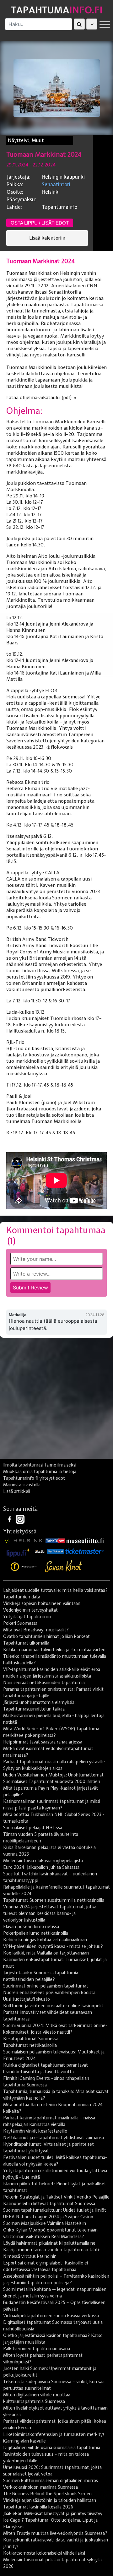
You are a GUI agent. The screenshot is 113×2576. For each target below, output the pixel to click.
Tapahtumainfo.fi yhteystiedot (34, 1478)
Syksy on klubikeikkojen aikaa (33, 1768)
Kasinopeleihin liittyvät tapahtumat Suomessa (49, 2204)
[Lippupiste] (19, 1551)
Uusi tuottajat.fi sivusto (27, 1999)
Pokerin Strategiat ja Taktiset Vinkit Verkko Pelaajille (56, 2197)
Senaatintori (56, 184)
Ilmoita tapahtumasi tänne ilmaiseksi (40, 1465)
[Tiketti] (40, 1551)
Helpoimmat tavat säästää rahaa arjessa (43, 1742)
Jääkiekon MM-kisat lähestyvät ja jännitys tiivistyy (53, 2514)
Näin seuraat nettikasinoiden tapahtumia (44, 1683)
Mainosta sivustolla (22, 1485)
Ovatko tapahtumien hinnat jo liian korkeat (46, 1636)
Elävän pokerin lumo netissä (31, 1927)
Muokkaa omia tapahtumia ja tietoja (40, 1472)
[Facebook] (10, 1519)
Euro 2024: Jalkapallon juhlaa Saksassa (41, 1867)
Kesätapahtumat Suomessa (31, 2039)
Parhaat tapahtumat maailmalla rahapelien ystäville (54, 1762)
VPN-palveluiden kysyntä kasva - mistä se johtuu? (53, 1946)
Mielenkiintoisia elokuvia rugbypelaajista (43, 1861)
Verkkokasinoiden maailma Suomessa (40, 2487)
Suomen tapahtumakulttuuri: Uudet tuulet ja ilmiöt (55, 2210)
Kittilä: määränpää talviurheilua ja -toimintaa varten (54, 1650)
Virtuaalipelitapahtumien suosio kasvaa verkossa (51, 2316)
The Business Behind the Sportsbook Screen (47, 2494)
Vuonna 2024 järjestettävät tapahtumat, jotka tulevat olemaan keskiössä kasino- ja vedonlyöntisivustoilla (50, 1913)
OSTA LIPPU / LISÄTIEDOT (40, 223)
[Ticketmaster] (84, 1551)
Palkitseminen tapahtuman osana (37, 2349)
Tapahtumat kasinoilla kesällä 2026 (38, 2507)
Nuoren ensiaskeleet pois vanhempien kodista (49, 1993)
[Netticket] (55, 1551)
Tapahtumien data (22, 1597)
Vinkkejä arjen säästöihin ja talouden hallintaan (50, 2500)
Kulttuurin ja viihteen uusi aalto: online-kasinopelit (53, 2006)
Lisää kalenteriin (47, 238)
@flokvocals (59, 747)
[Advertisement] (56, 1401)
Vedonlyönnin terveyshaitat (30, 1610)
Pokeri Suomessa (20, 1623)
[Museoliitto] (85, 1540)
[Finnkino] (24, 1566)
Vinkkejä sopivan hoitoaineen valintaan (42, 1603)
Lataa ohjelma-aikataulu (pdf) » (41, 398)
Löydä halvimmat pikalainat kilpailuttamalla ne (49, 2243)
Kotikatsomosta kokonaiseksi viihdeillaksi (44, 2553)
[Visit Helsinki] (24, 1540)
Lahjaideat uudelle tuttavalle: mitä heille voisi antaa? (55, 1590)
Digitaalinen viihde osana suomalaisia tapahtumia (52, 2448)
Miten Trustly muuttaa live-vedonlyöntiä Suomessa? (55, 2533)
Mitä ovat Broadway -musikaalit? (36, 1630)
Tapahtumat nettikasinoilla (30, 2045)
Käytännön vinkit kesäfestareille (35, 2131)
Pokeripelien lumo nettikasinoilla (36, 1933)
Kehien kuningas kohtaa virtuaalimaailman (45, 1940)
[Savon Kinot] (63, 1566)
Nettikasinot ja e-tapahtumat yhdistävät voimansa (54, 2138)
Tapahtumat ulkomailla (26, 1643)
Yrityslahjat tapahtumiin (27, 1617)
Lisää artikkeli (17, 1491)
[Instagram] (20, 1519)
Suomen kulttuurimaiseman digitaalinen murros (51, 2481)
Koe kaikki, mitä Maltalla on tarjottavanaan (46, 1953)
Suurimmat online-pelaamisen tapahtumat (46, 1986)
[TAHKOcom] (55, 1540)
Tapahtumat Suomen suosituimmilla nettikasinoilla (54, 1900)
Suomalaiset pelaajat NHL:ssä (33, 1828)
